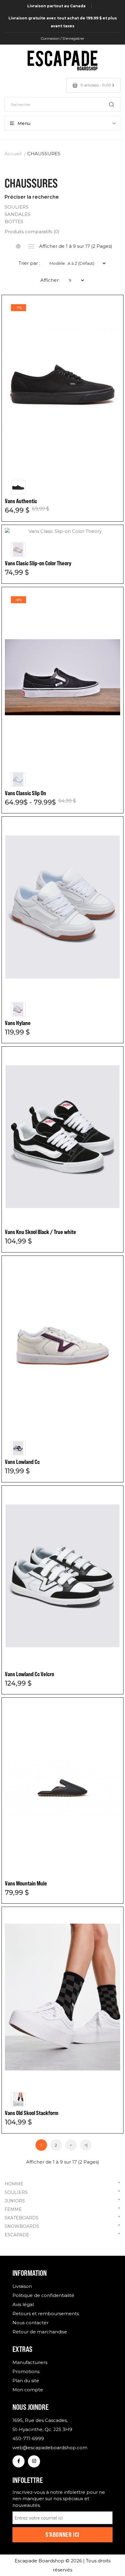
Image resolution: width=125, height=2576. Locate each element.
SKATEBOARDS (62, 2217)
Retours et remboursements (46, 2314)
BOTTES (14, 222)
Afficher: (50, 280)
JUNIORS (62, 2200)
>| (86, 2145)
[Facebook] (19, 2461)
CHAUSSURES (44, 154)
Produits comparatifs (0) (32, 232)
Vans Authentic (21, 501)
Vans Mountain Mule (26, 1883)
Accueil (13, 154)
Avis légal (23, 2304)
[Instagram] (34, 2461)
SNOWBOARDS (62, 2226)
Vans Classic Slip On (25, 793)
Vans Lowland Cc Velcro (29, 1674)
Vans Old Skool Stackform (32, 2113)
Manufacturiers (30, 2362)
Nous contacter (30, 2323)
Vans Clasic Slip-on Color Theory (38, 563)
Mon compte (28, 2390)
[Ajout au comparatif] (110, 309)
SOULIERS (62, 2192)
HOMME (62, 2183)
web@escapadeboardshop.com (50, 2448)
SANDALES (17, 214)
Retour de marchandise (40, 2332)
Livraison (22, 2286)
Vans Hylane (18, 1023)
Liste (31, 246)
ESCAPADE (62, 2234)
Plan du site (26, 2381)
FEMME (62, 2209)
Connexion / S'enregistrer (62, 38)
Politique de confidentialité (43, 2295)
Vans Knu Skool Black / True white (41, 1232)
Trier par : (29, 263)
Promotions (26, 2371)
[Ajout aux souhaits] (110, 309)
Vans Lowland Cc (22, 1462)
